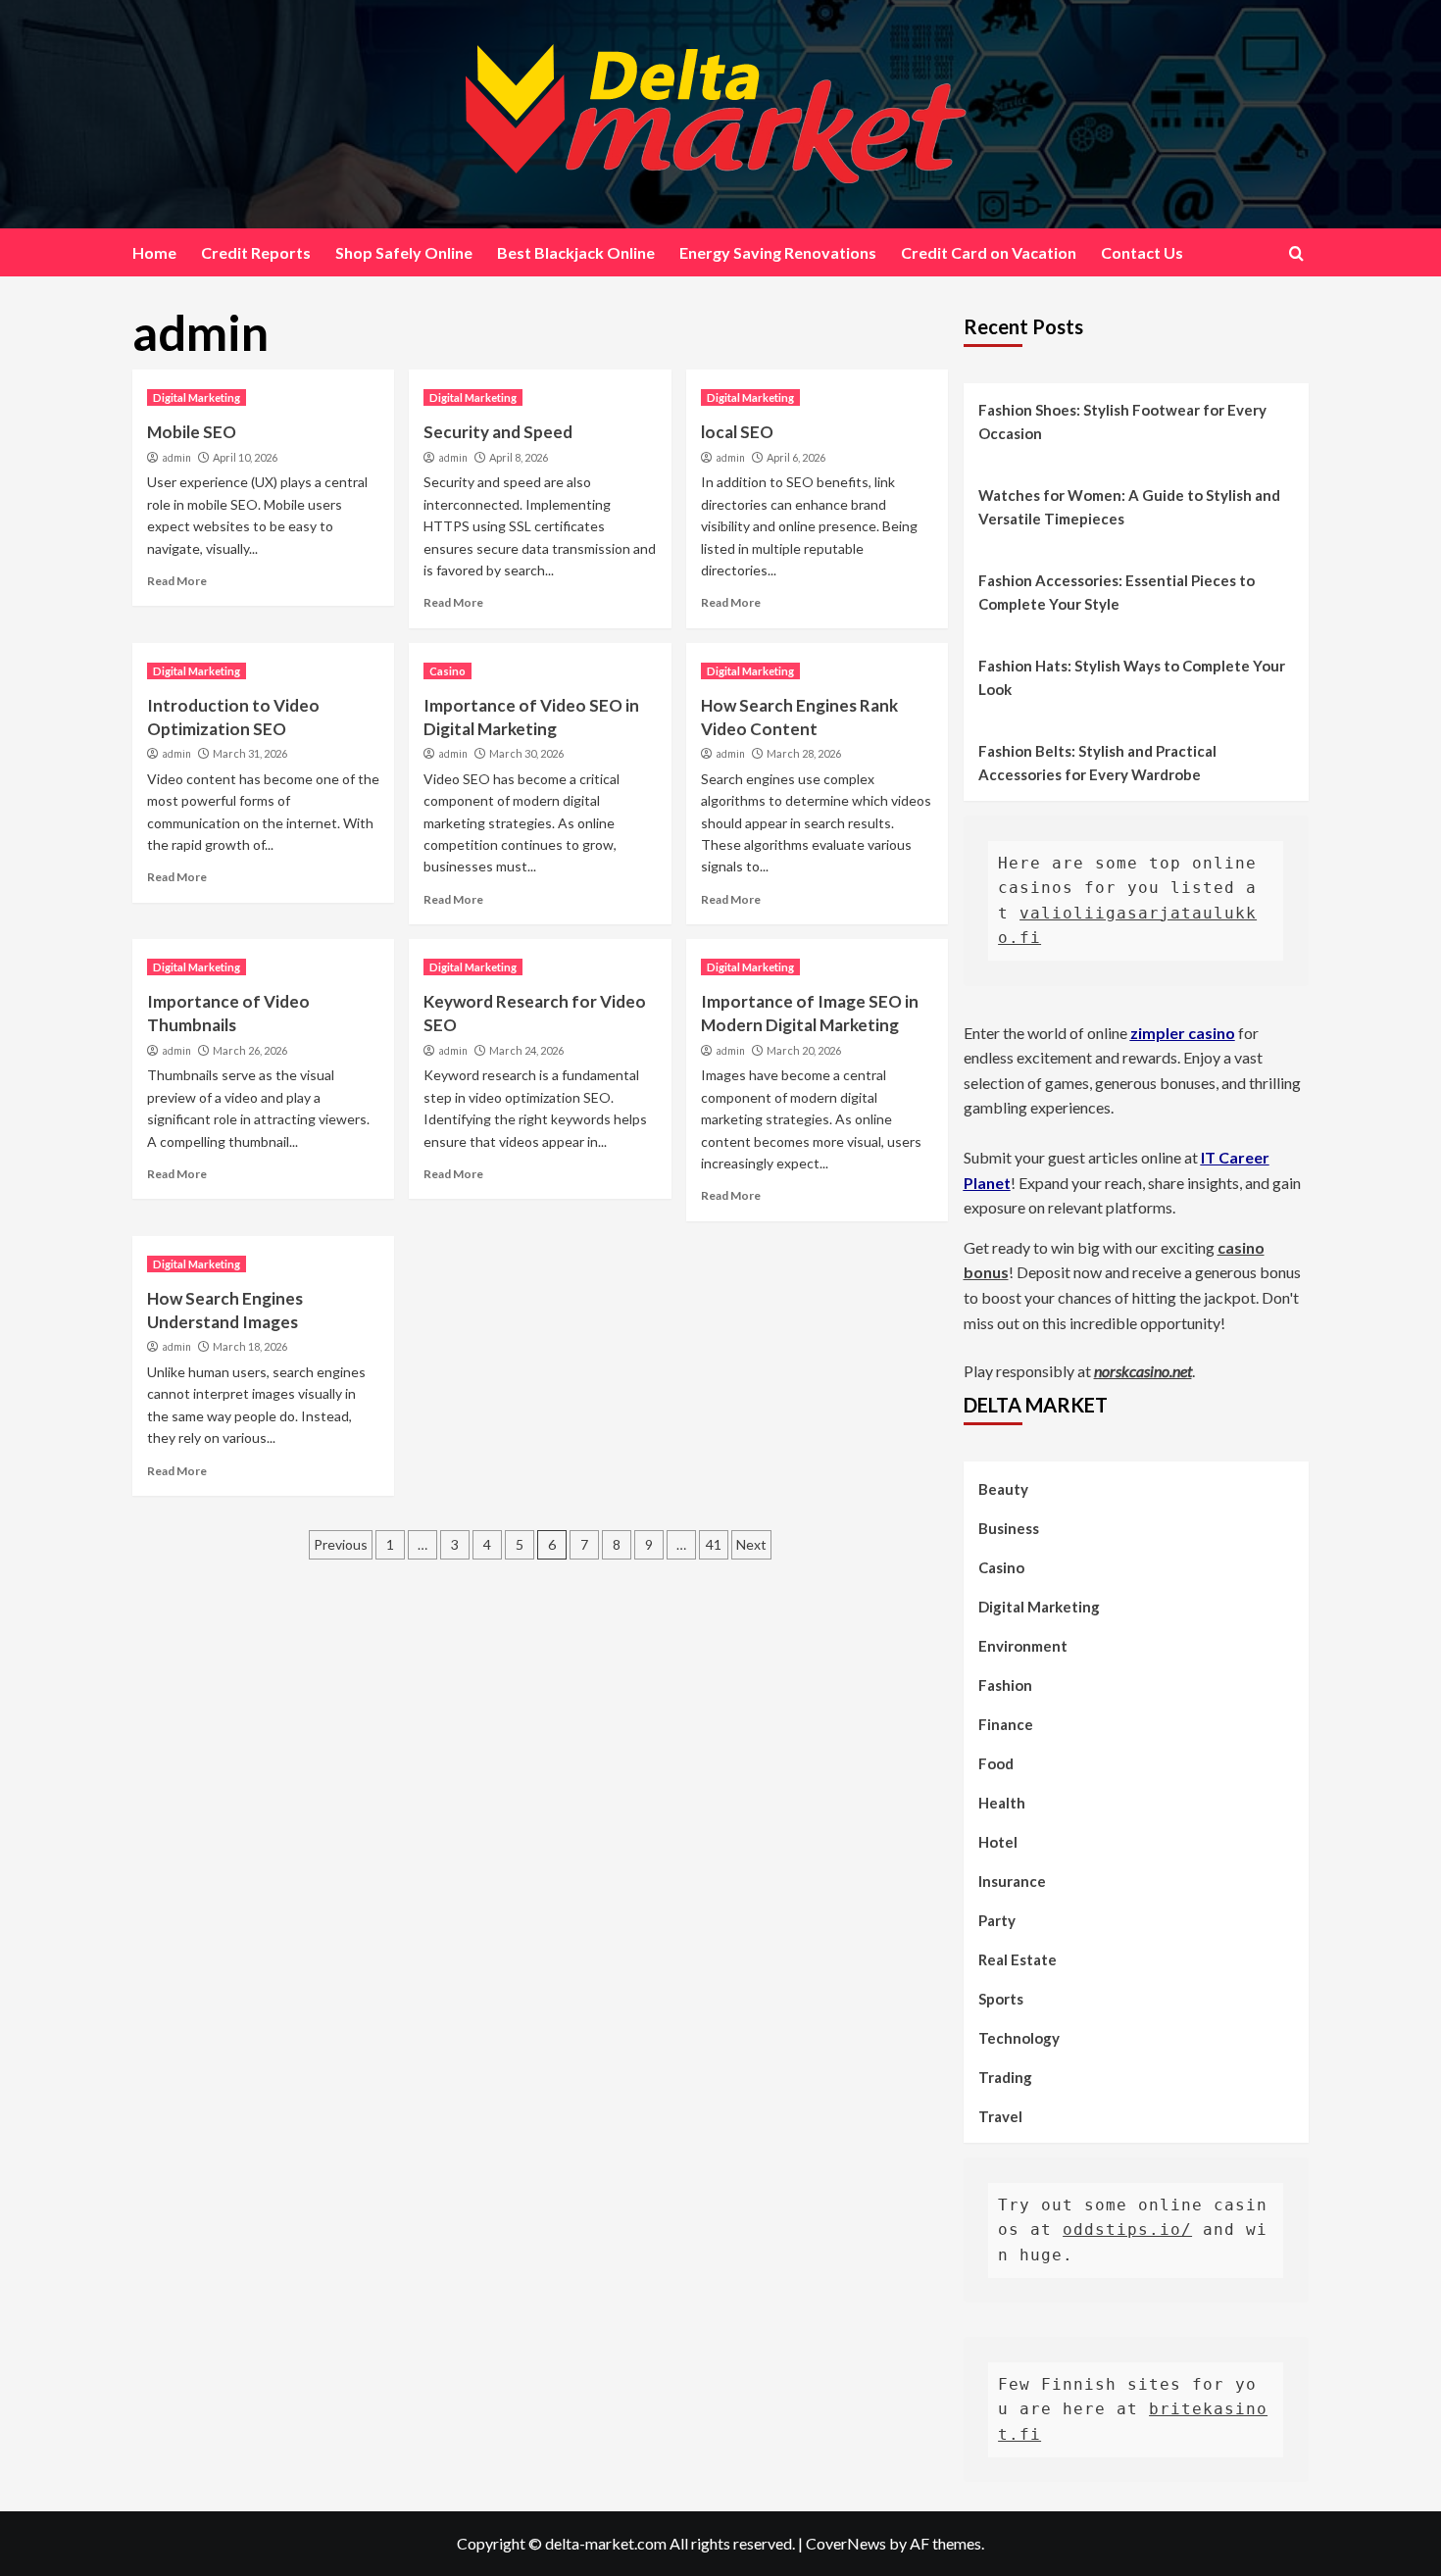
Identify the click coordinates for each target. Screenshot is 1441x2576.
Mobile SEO (192, 432)
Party (997, 1920)
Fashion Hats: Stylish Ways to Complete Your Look (1132, 677)
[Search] (1296, 253)
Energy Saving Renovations (778, 252)
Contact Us (1142, 252)
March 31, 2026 (250, 753)
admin (176, 458)
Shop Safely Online (404, 252)
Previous (341, 1544)
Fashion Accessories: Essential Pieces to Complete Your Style (1117, 592)
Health (1002, 1803)
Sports (1001, 1999)
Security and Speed (498, 432)
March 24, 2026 (526, 1050)
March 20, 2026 (804, 1050)
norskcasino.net (1143, 1371)
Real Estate (1018, 1959)
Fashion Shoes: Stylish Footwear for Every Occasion (1122, 421)
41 (714, 1544)
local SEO (737, 432)
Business (1009, 1528)
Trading (1005, 2077)
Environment (1023, 1646)
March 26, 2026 (250, 1050)
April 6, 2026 (796, 457)
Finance (1006, 1724)
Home (154, 252)
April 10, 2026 (245, 457)
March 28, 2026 (804, 753)
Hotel (998, 1842)
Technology (1019, 2038)
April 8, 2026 (519, 457)
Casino (447, 671)
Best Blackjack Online (576, 252)
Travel (1000, 2116)
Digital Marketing (197, 397)
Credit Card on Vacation (989, 252)
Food (996, 1763)
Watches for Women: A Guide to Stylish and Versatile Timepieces (1129, 507)
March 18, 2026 (250, 1346)
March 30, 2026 (526, 753)
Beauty (1003, 1489)
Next (751, 1544)
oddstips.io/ (1127, 2229)
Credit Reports (256, 252)
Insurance (1012, 1881)
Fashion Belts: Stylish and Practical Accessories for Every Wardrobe (1097, 763)
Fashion (1005, 1685)
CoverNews (846, 2543)
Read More (177, 581)
